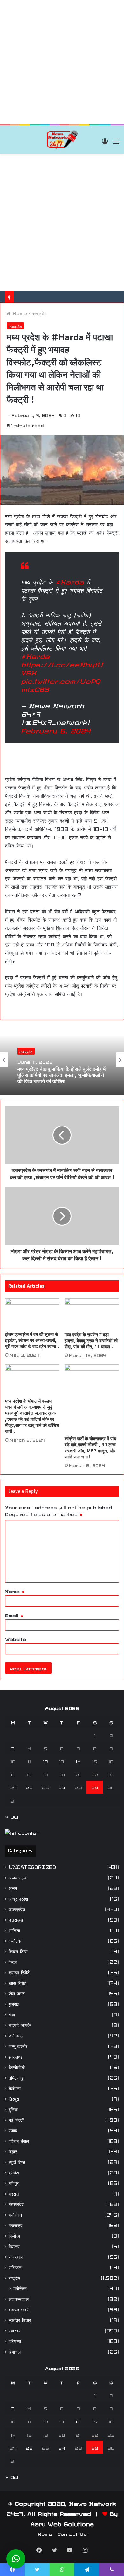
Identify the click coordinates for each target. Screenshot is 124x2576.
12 (45, 1761)
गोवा (12, 2014)
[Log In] (105, 142)
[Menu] (116, 142)
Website (16, 1638)
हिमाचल (15, 2351)
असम (13, 1887)
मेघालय (14, 2245)
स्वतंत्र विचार (20, 2319)
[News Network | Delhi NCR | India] (62, 139)
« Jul (12, 1816)
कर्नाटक (15, 1940)
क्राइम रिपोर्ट (19, 1972)
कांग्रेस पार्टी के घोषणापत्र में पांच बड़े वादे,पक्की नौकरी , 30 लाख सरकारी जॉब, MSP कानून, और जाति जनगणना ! (90, 1448)
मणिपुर (14, 2182)
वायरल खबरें (19, 2309)
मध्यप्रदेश (39, 313)
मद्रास (14, 2193)
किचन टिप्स (18, 1951)
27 (62, 1787)
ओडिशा (14, 1929)
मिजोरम (14, 2235)
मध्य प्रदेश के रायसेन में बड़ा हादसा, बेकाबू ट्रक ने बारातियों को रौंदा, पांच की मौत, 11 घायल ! (91, 1341)
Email (14, 1615)
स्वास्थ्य (15, 2330)
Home (19, 313)
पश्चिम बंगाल (19, 2140)
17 (13, 1774)
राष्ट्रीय (14, 2277)
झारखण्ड (16, 2056)
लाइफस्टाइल (19, 2298)
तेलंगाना (15, 2087)
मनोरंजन (15, 2214)
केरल (13, 1961)
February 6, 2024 (56, 729)
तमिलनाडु (16, 2077)
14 (78, 1761)
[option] (62, 1060)
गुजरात (14, 2003)
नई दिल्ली (16, 2119)
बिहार (13, 2151)
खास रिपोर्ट (17, 1982)
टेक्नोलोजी (17, 2066)
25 (29, 1787)
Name (15, 1591)
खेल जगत (17, 1993)
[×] (16, 2559)
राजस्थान (16, 2256)
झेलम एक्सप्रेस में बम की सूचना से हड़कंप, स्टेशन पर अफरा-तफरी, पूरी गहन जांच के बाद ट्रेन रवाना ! (32, 1340)
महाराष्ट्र (15, 2224)
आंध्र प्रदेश (18, 1898)
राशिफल (15, 2267)
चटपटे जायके (20, 2024)
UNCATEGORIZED (32, 1866)
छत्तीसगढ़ (16, 2035)
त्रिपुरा (14, 2098)
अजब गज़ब (18, 1877)
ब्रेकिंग (14, 2172)
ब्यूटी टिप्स (17, 2161)
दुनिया (13, 2109)
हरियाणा (15, 2340)
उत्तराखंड (16, 1919)
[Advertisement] (62, 62)
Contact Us (72, 2533)
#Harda (70, 581)
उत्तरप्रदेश (17, 1908)
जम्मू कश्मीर (18, 2045)
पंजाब (13, 2130)
